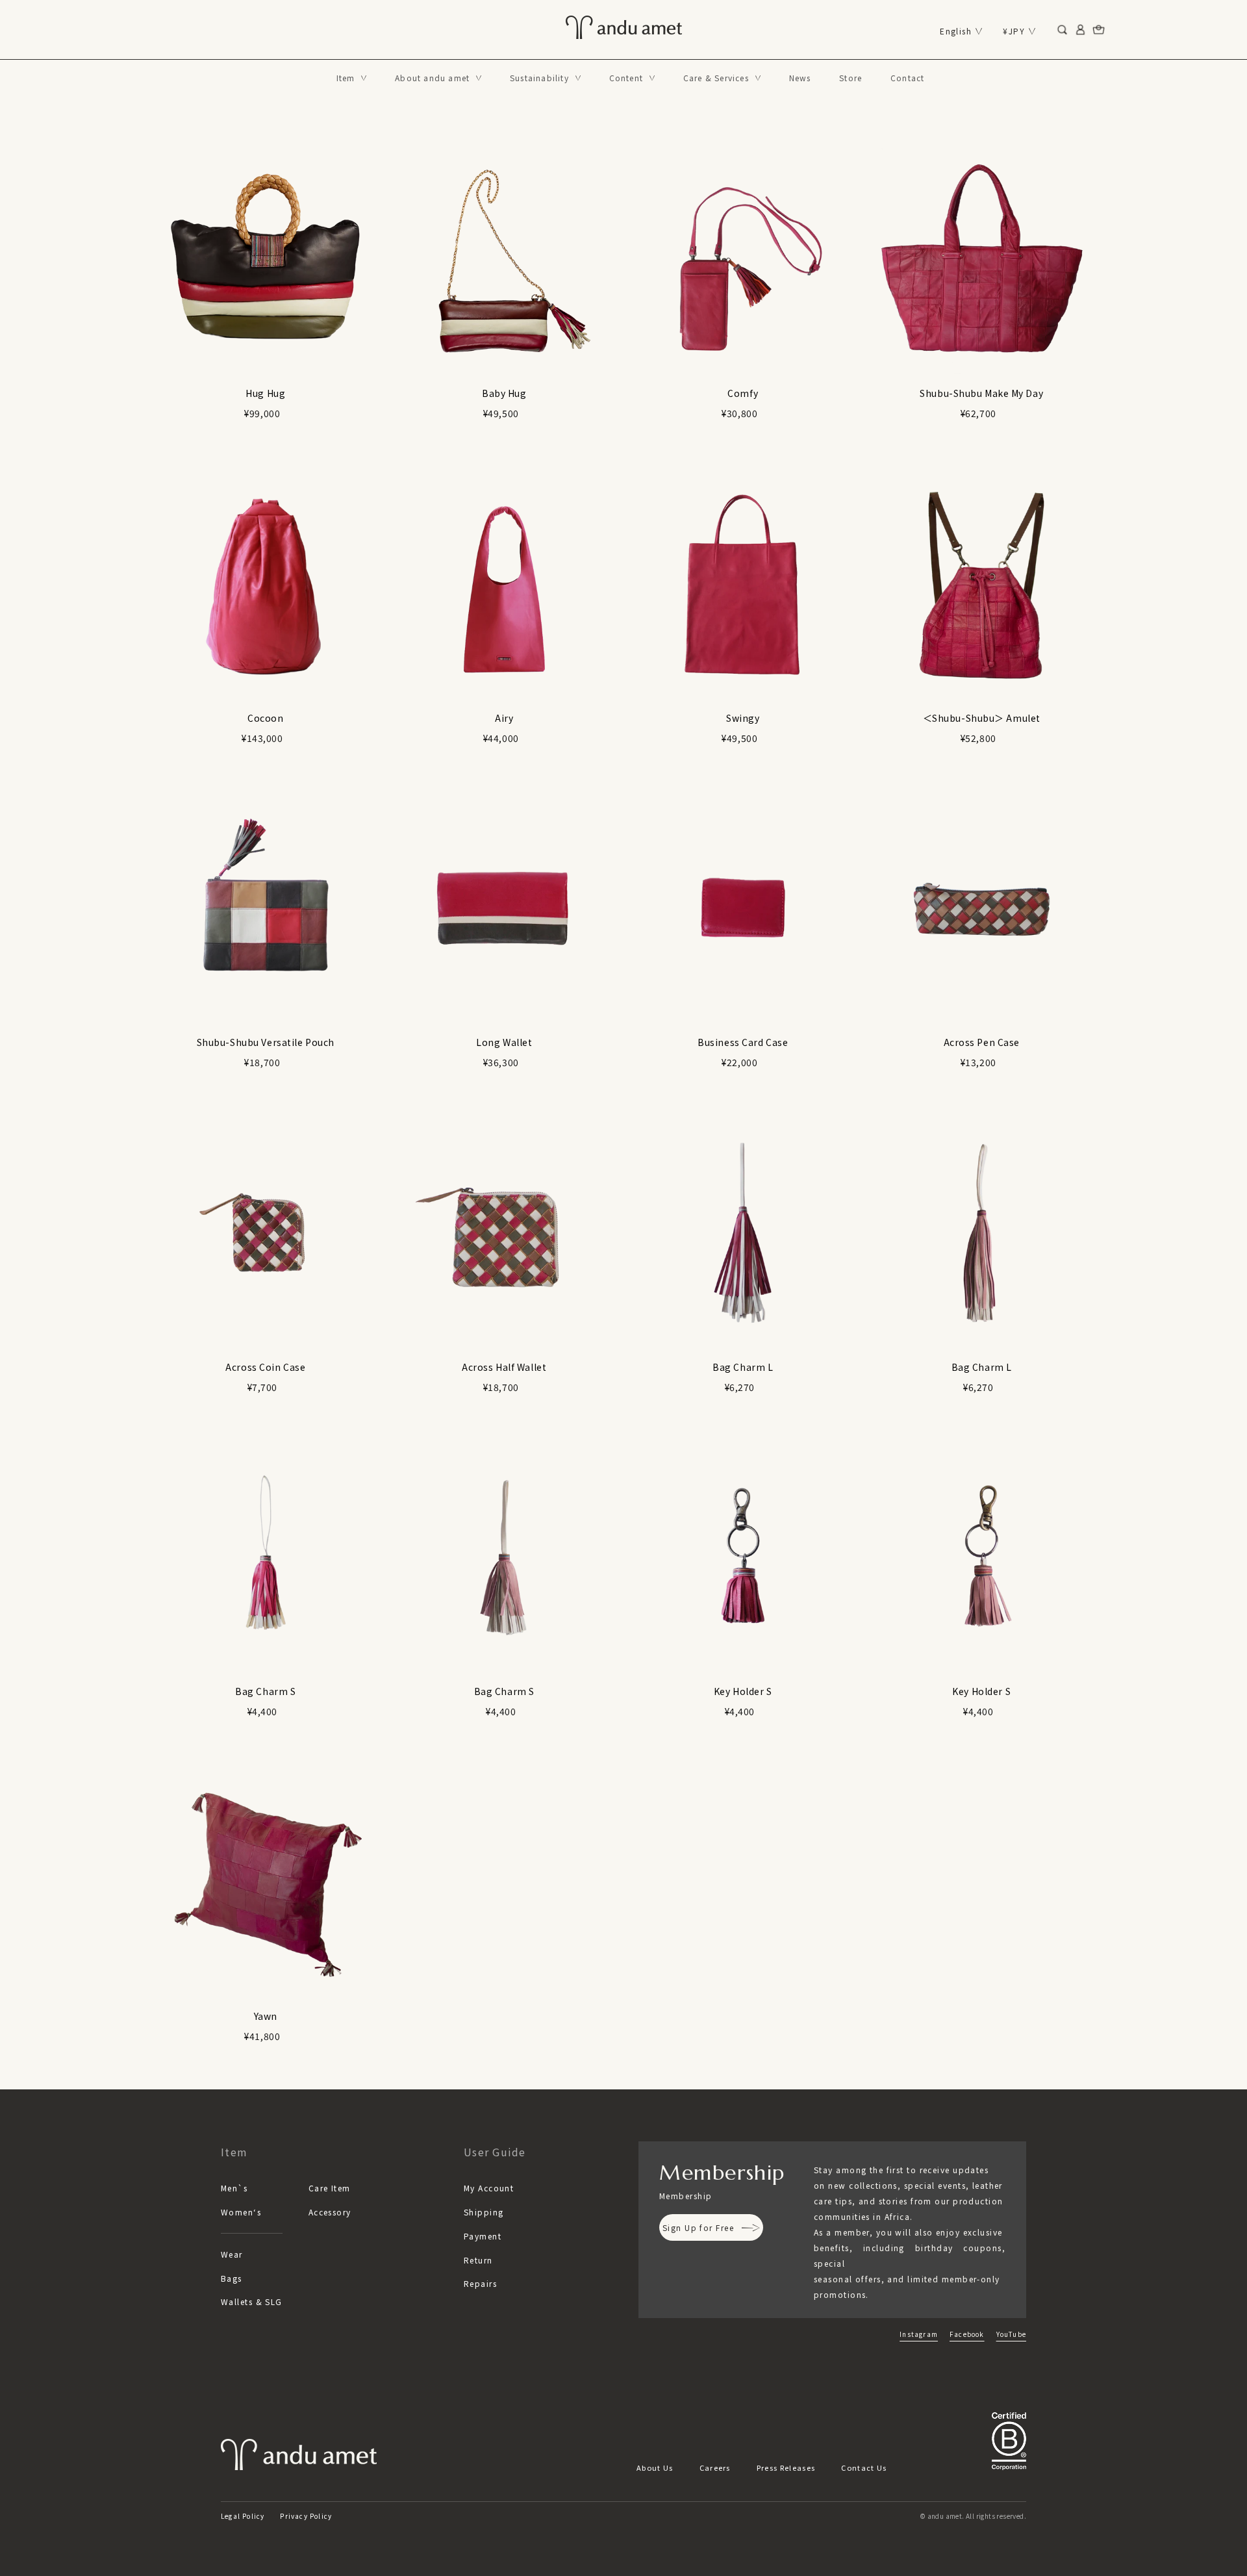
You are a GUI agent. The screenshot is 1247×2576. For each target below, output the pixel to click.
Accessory (330, 2212)
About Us (655, 2468)
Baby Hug (504, 393)
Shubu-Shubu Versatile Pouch (266, 1042)
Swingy (743, 718)
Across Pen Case (982, 1042)
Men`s (234, 2188)
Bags (232, 2278)
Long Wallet (504, 1042)
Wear (232, 2254)
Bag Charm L (743, 1367)
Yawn (266, 2016)
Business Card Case (743, 1042)
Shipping (484, 2212)
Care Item (330, 2188)
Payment (483, 2236)
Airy (504, 718)
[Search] (1063, 30)
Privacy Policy (306, 2516)
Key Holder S (743, 1691)
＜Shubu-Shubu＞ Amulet (982, 718)
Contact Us (864, 2468)
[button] (352, 78)
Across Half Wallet (504, 1367)
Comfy (743, 393)
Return (478, 2260)
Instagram (919, 2334)
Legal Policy (243, 2516)
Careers (715, 2468)
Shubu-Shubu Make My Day (981, 393)
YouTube (1011, 2334)
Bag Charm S (265, 1691)
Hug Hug (265, 393)
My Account (489, 2188)
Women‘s (241, 2212)
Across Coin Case (265, 1367)
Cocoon (265, 718)
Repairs (480, 2283)
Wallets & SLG (252, 2302)
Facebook (967, 2334)
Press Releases (786, 2468)
